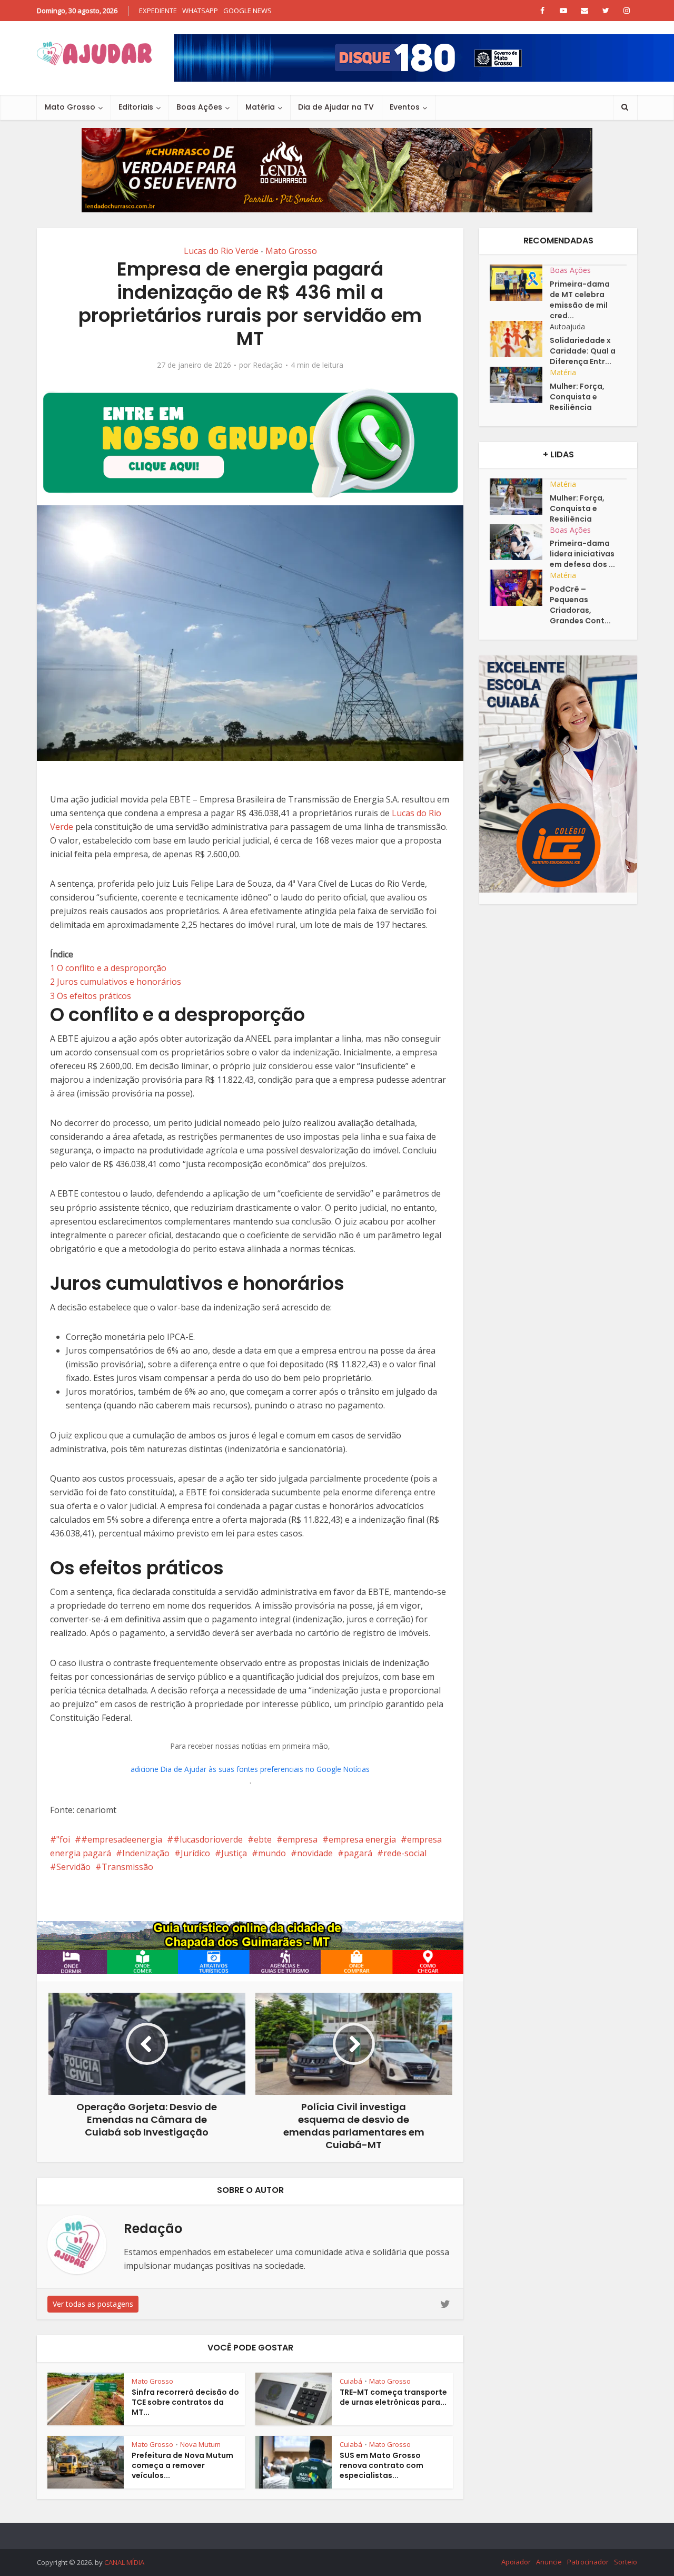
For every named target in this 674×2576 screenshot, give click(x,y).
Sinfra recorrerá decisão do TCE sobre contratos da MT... (185, 2402)
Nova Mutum (200, 2444)
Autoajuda (567, 326)
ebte (263, 1839)
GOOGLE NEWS (247, 11)
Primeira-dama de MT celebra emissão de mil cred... (580, 300)
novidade (315, 1853)
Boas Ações (199, 107)
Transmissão (127, 1867)
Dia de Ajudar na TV (336, 107)
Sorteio (626, 2562)
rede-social (405, 1853)
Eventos (405, 107)
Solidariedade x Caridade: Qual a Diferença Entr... (583, 351)
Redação (268, 365)
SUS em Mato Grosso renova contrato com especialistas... (381, 2465)
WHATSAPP (200, 11)
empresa (300, 1839)
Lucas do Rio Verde (221, 251)
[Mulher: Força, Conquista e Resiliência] (520, 385)
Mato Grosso (70, 107)
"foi (63, 1839)
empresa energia (362, 1839)
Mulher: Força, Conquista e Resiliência (577, 397)
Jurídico (195, 1853)
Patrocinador (588, 2562)
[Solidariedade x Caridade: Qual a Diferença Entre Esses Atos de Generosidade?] (520, 339)
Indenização (146, 1853)
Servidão (73, 1867)
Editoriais (136, 107)
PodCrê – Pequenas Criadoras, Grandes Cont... (580, 605)
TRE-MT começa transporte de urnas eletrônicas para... (393, 2397)
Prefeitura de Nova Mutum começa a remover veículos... (182, 2465)
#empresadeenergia (122, 1839)
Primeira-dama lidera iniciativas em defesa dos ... (582, 554)
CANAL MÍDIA (124, 2562)
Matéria (260, 107)
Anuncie (549, 2562)
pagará (358, 1853)
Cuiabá (351, 2381)
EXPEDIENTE (158, 11)
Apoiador (516, 2562)
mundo (272, 1853)
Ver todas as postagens (93, 2304)
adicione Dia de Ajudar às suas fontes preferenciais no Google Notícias (250, 1769)
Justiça (234, 1853)
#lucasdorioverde (208, 1839)
